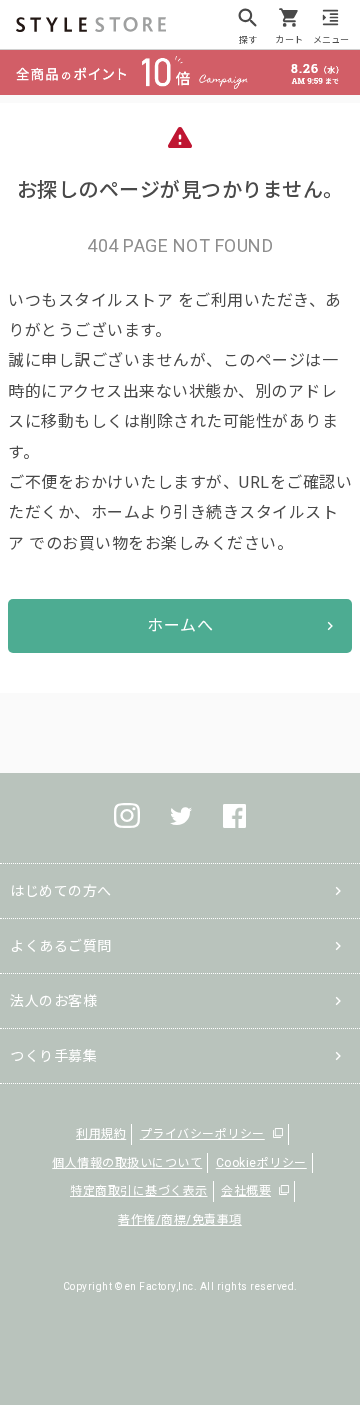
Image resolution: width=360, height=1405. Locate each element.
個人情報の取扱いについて (127, 1163)
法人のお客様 (53, 1001)
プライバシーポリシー (202, 1134)
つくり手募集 (53, 1056)
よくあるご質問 (61, 946)
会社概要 (246, 1191)
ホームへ (180, 625)
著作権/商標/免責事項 (180, 1220)
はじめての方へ (61, 891)
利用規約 (101, 1134)
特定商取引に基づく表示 (139, 1191)
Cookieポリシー (261, 1163)
